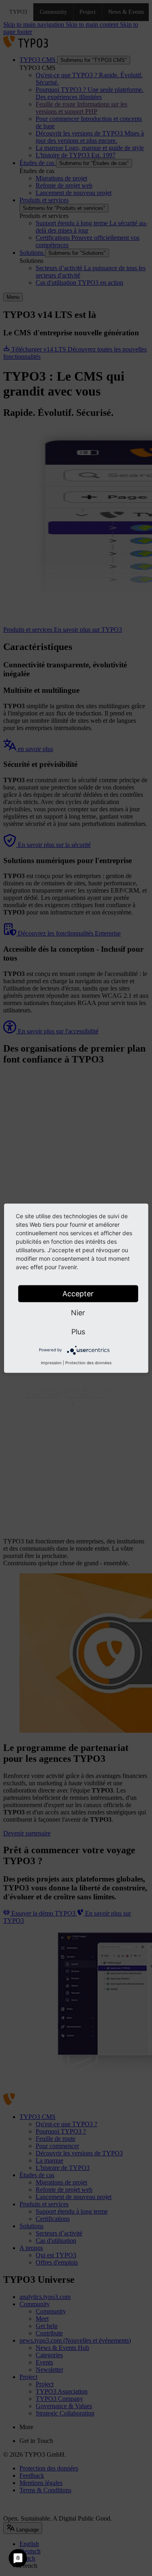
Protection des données (88, 1362)
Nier (78, 1312)
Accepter (78, 1293)
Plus (78, 1331)
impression (51, 1362)
